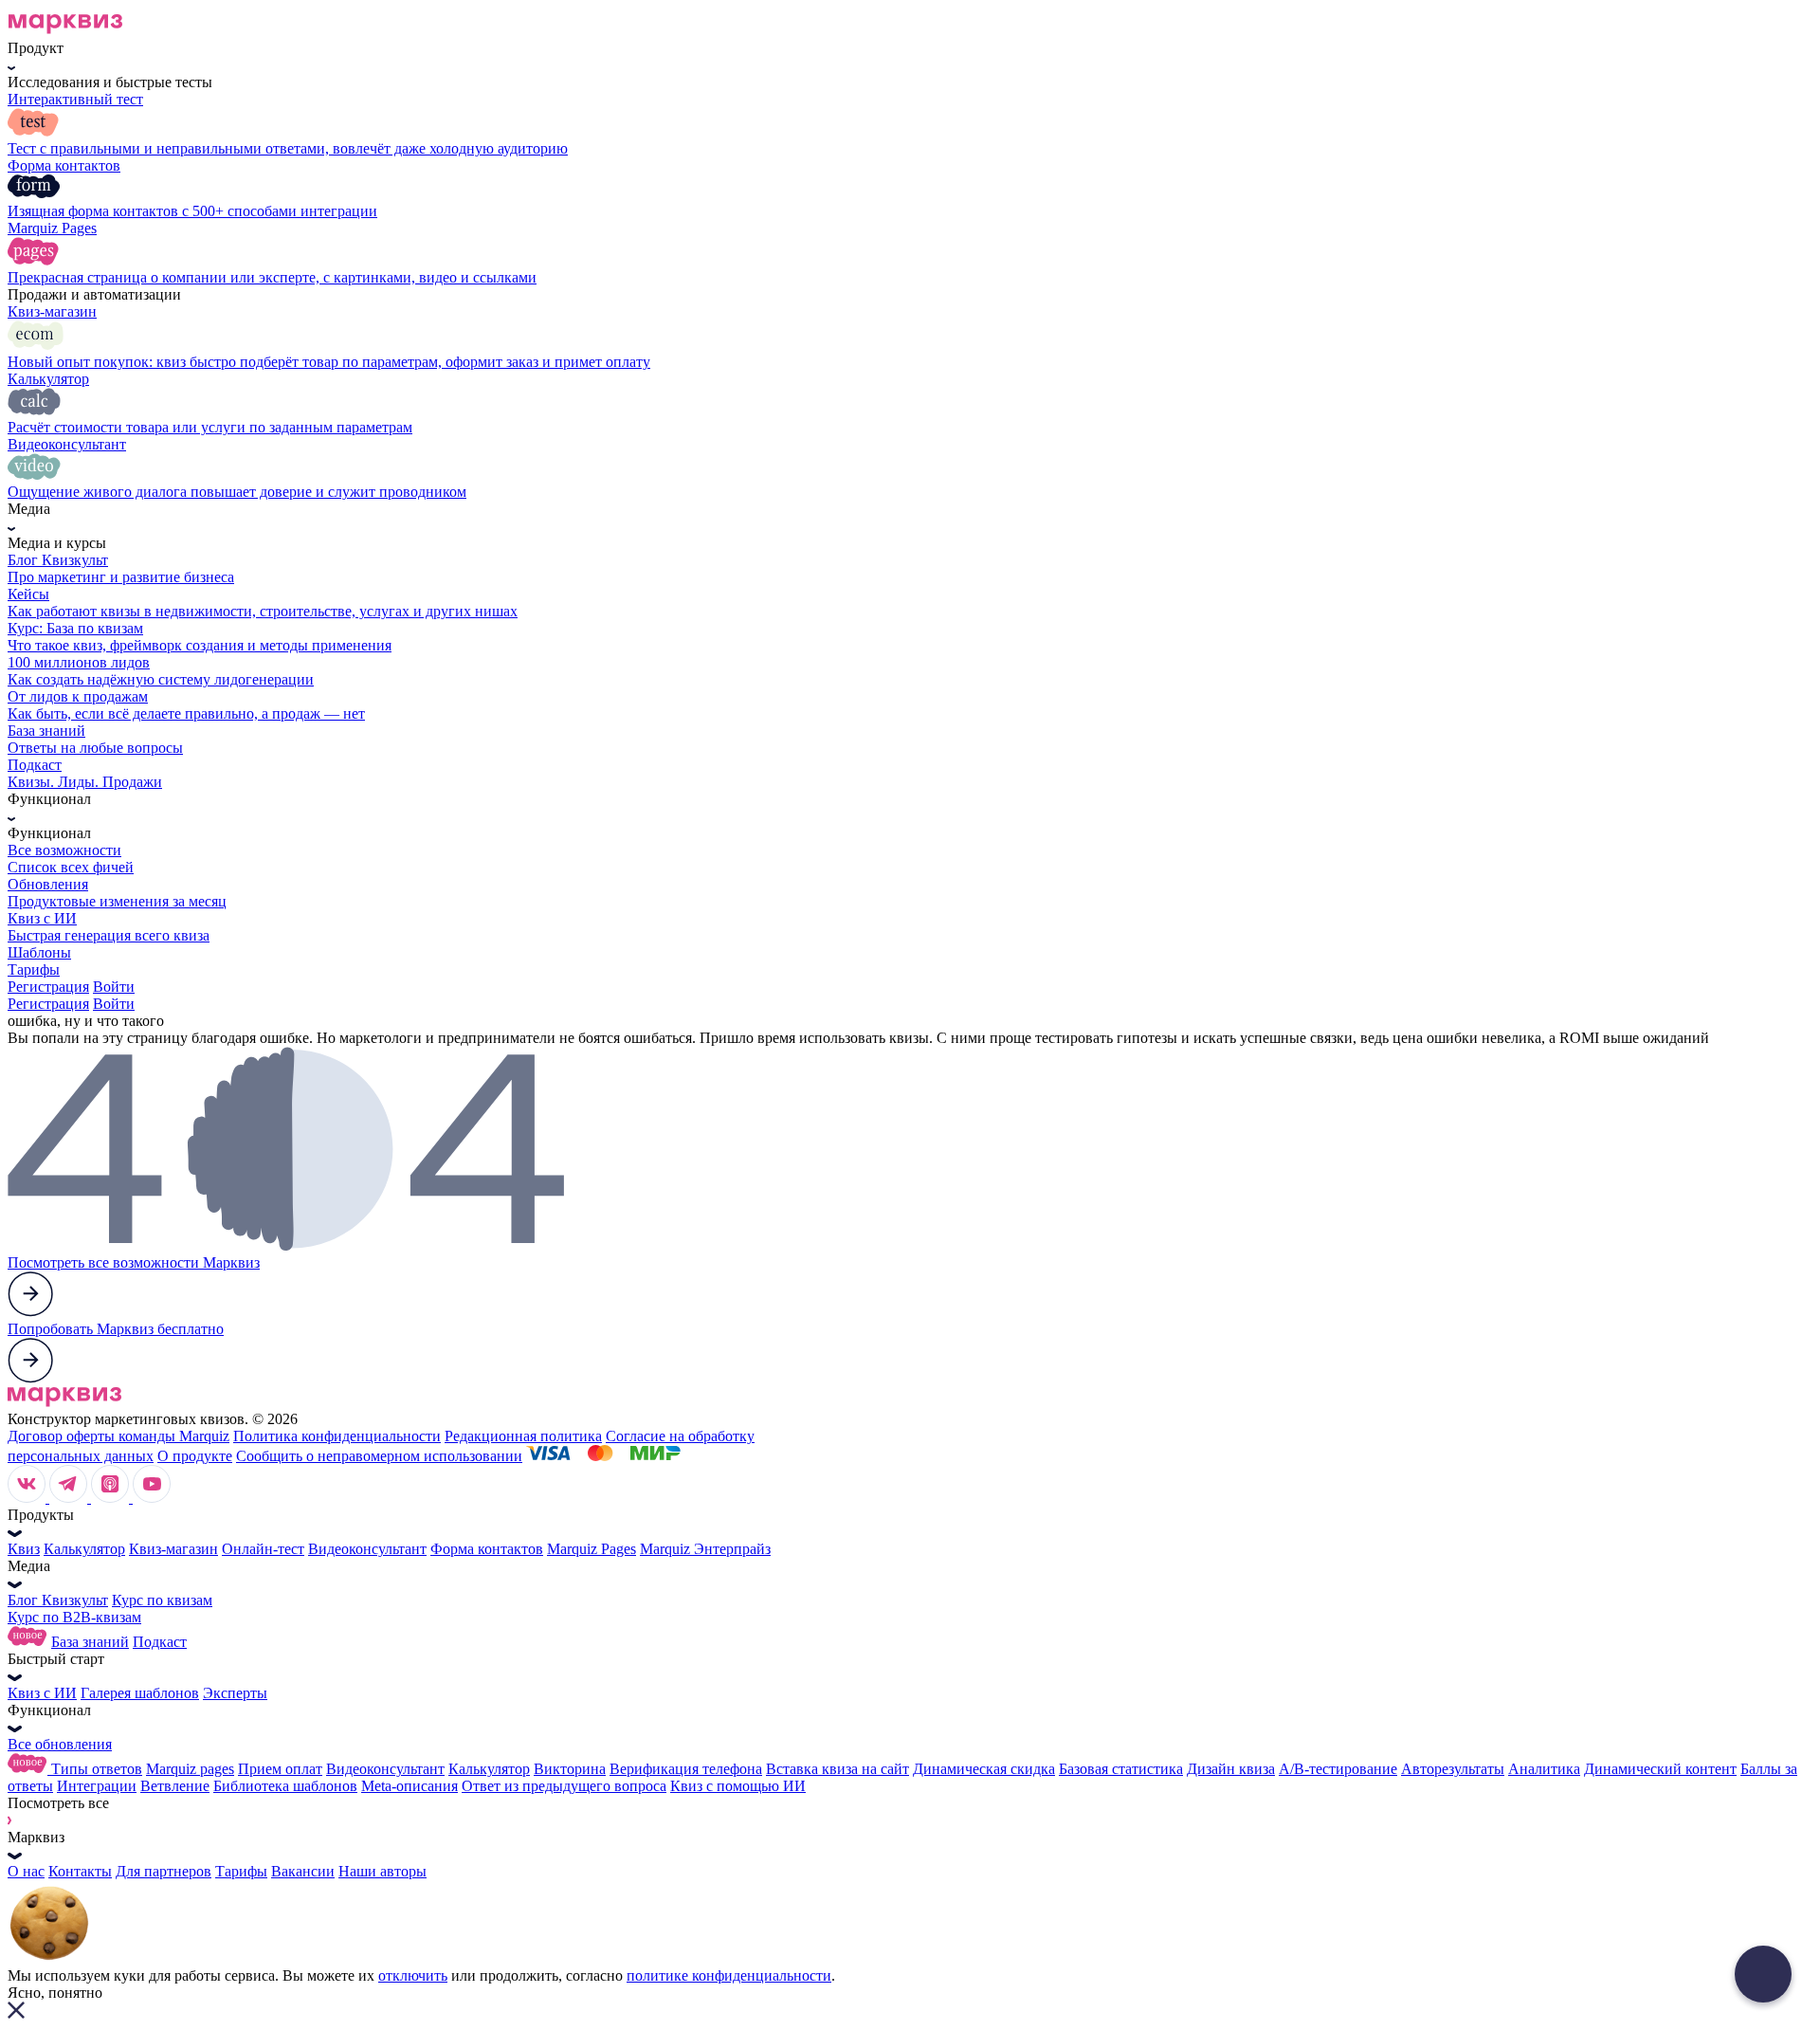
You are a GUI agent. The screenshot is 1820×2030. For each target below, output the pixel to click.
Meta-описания (409, 1786)
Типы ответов (97, 1769)
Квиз (24, 1549)
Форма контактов (487, 1549)
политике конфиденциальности (729, 1975)
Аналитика (1544, 1769)
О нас (26, 1871)
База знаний (90, 1642)
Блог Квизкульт (58, 1600)
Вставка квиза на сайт (837, 1769)
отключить (413, 1975)
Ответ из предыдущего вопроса (564, 1786)
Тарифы (241, 1871)
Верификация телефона (686, 1769)
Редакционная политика (523, 1436)
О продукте (195, 1456)
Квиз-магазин (173, 1549)
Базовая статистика (1121, 1769)
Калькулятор (84, 1549)
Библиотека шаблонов (285, 1786)
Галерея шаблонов (140, 1693)
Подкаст (160, 1642)
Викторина (570, 1769)
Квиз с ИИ (42, 1693)
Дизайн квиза (1231, 1769)
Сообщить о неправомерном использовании (379, 1456)
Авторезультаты (1453, 1769)
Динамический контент (1660, 1769)
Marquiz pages (190, 1769)
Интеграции (97, 1786)
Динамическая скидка (984, 1769)
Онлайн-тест (263, 1549)
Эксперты (235, 1693)
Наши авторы (382, 1871)
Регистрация (48, 987)
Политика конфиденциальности (337, 1436)
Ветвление (175, 1786)
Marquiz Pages (591, 1549)
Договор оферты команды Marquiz (118, 1436)
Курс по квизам (162, 1600)
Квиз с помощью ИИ (738, 1786)
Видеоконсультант (367, 1549)
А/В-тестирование (1338, 1769)
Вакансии (303, 1871)
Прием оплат (280, 1769)
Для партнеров (164, 1871)
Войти (114, 987)
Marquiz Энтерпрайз (705, 1549)
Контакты (80, 1871)
